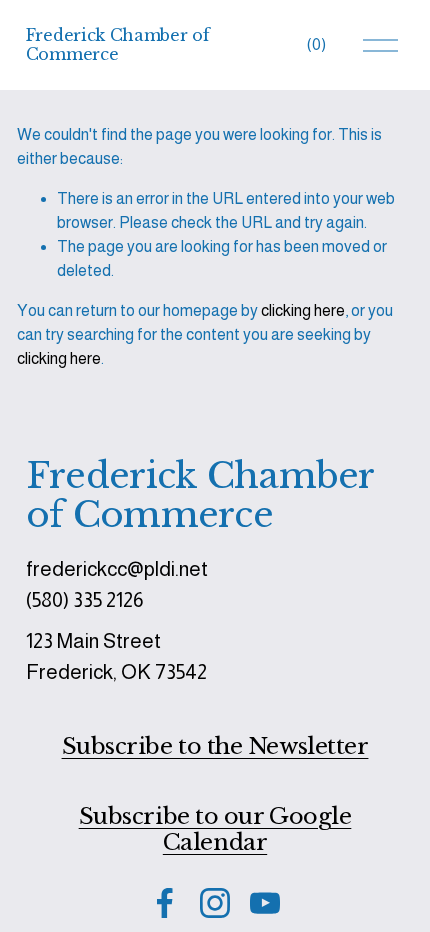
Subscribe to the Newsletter (215, 746)
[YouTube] (265, 903)
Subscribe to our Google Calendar (215, 829)
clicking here (303, 310)
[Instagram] (215, 903)
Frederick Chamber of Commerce (118, 44)
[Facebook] (165, 903)
